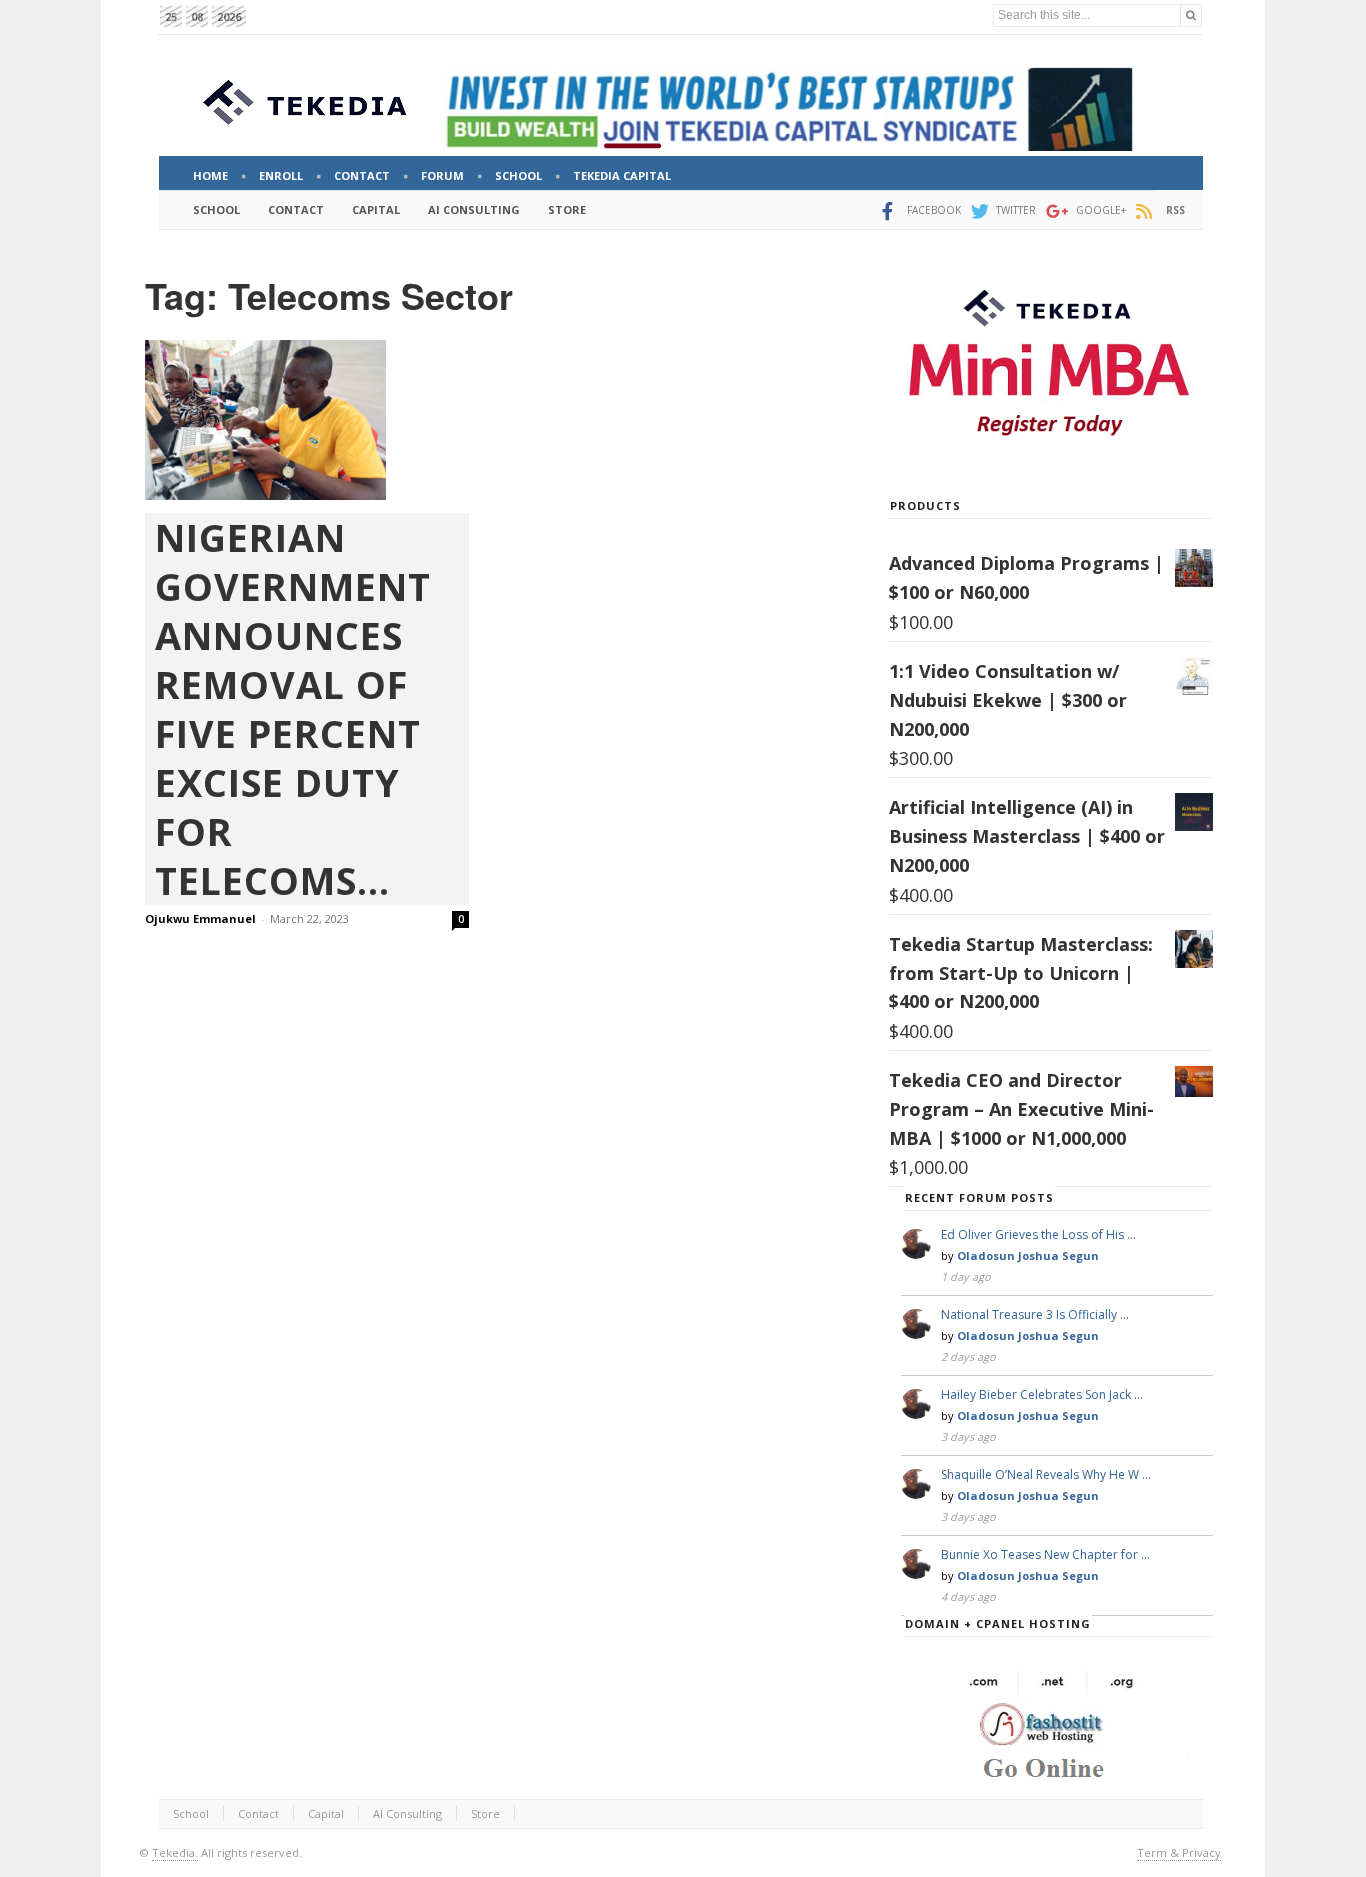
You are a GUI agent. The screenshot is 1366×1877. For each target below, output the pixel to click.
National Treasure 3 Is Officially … (1035, 1314)
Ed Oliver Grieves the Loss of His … (1038, 1234)
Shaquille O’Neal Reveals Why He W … (1046, 1474)
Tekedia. (175, 1852)
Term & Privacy (1179, 1852)
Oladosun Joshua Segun (1028, 1255)
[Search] (1191, 15)
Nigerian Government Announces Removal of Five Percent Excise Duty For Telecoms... (293, 709)
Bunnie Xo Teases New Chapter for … (1045, 1554)
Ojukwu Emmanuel (200, 918)
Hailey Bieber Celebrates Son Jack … (1042, 1394)
